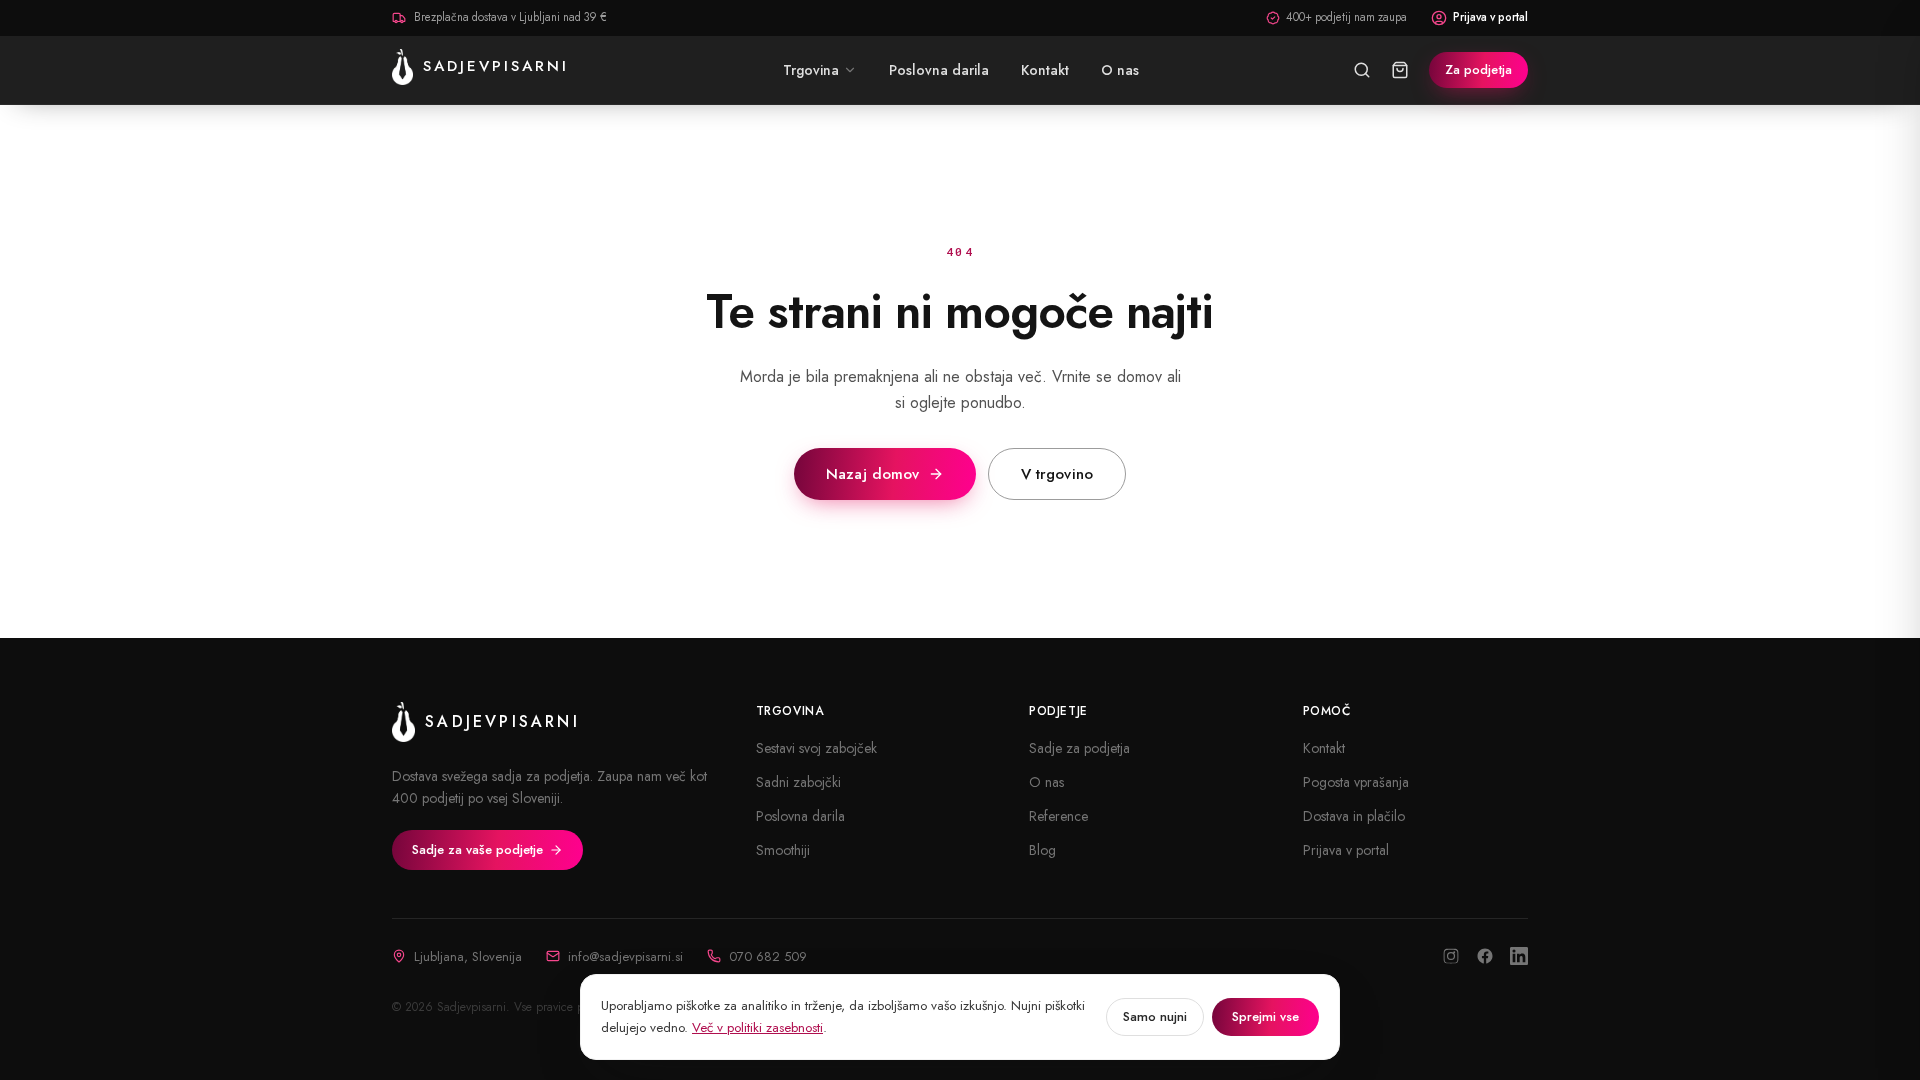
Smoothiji (783, 850)
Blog (1042, 850)
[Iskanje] (1362, 70)
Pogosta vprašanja (1356, 782)
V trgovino (1057, 474)
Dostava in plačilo (1354, 816)
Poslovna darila (800, 816)
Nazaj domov (873, 474)
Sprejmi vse (1265, 1016)
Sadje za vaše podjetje (477, 849)
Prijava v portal (1490, 17)
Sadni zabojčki (798, 782)
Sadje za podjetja (1079, 748)
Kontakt (1324, 748)
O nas (1046, 782)
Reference (1058, 816)
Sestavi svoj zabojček (816, 748)
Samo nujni (1155, 1016)
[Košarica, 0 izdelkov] (1400, 70)
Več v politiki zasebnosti (757, 1027)
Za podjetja (1478, 69)
